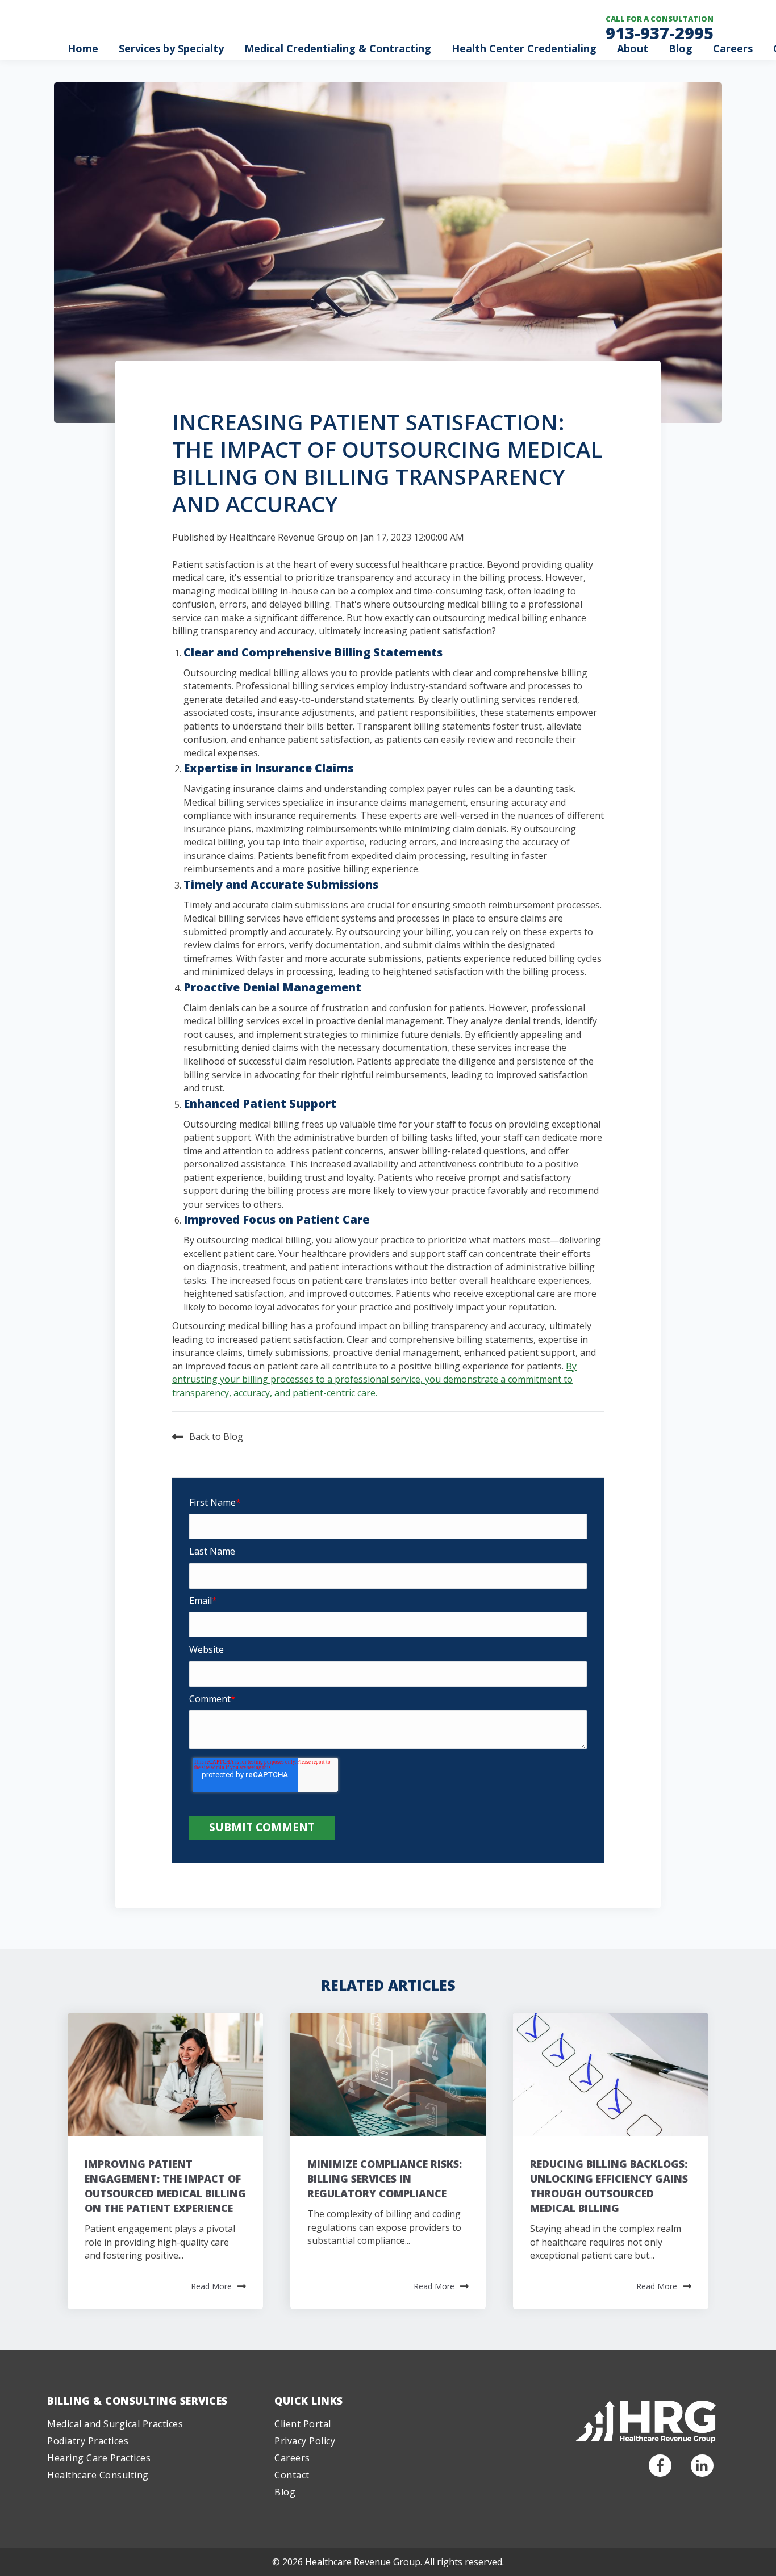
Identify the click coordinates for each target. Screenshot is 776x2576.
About (633, 48)
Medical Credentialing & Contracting (338, 48)
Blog (681, 48)
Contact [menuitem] (292, 2475)
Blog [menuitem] (285, 2492)
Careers (733, 48)
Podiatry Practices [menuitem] (88, 2441)
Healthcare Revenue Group (287, 537)
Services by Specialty (171, 48)
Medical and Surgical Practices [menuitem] (115, 2424)
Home (83, 48)
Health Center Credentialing (524, 48)
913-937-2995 (660, 33)
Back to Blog (216, 1436)
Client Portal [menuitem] (303, 2424)
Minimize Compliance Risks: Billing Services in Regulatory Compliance (385, 2179)
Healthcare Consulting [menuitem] (98, 2475)
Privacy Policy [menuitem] (305, 2441)
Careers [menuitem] (292, 2458)
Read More (211, 2286)
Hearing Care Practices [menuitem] (99, 2458)
